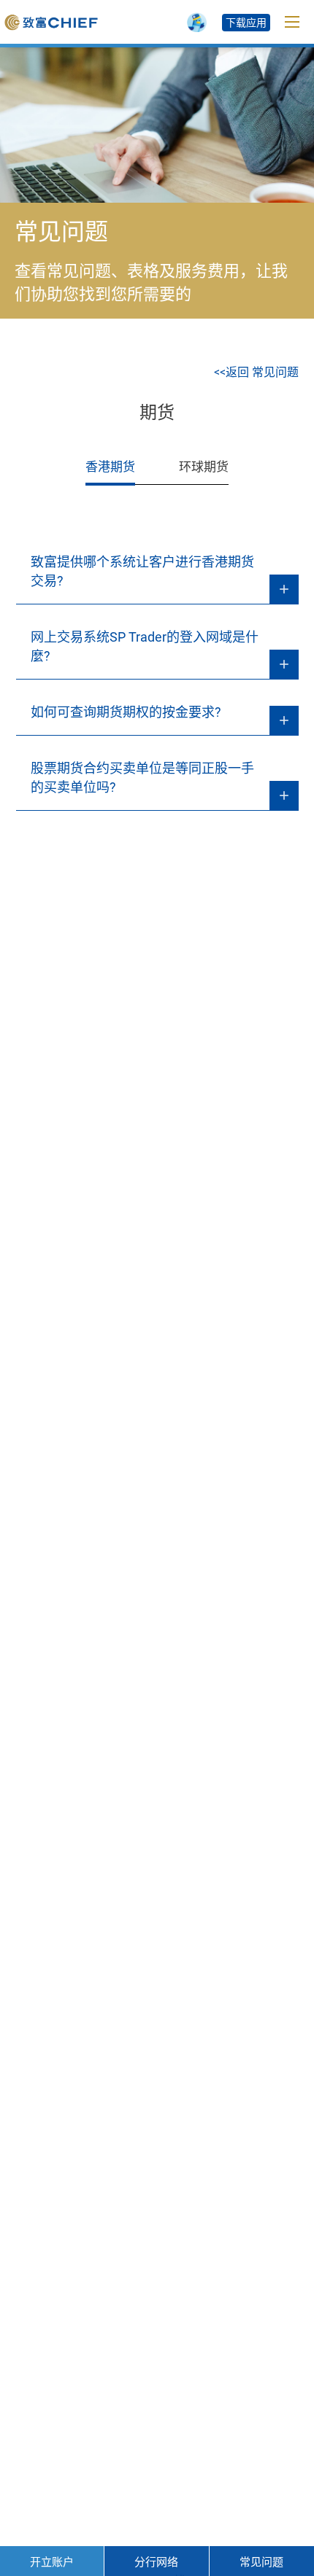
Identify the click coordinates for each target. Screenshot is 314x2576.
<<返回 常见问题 (256, 372)
